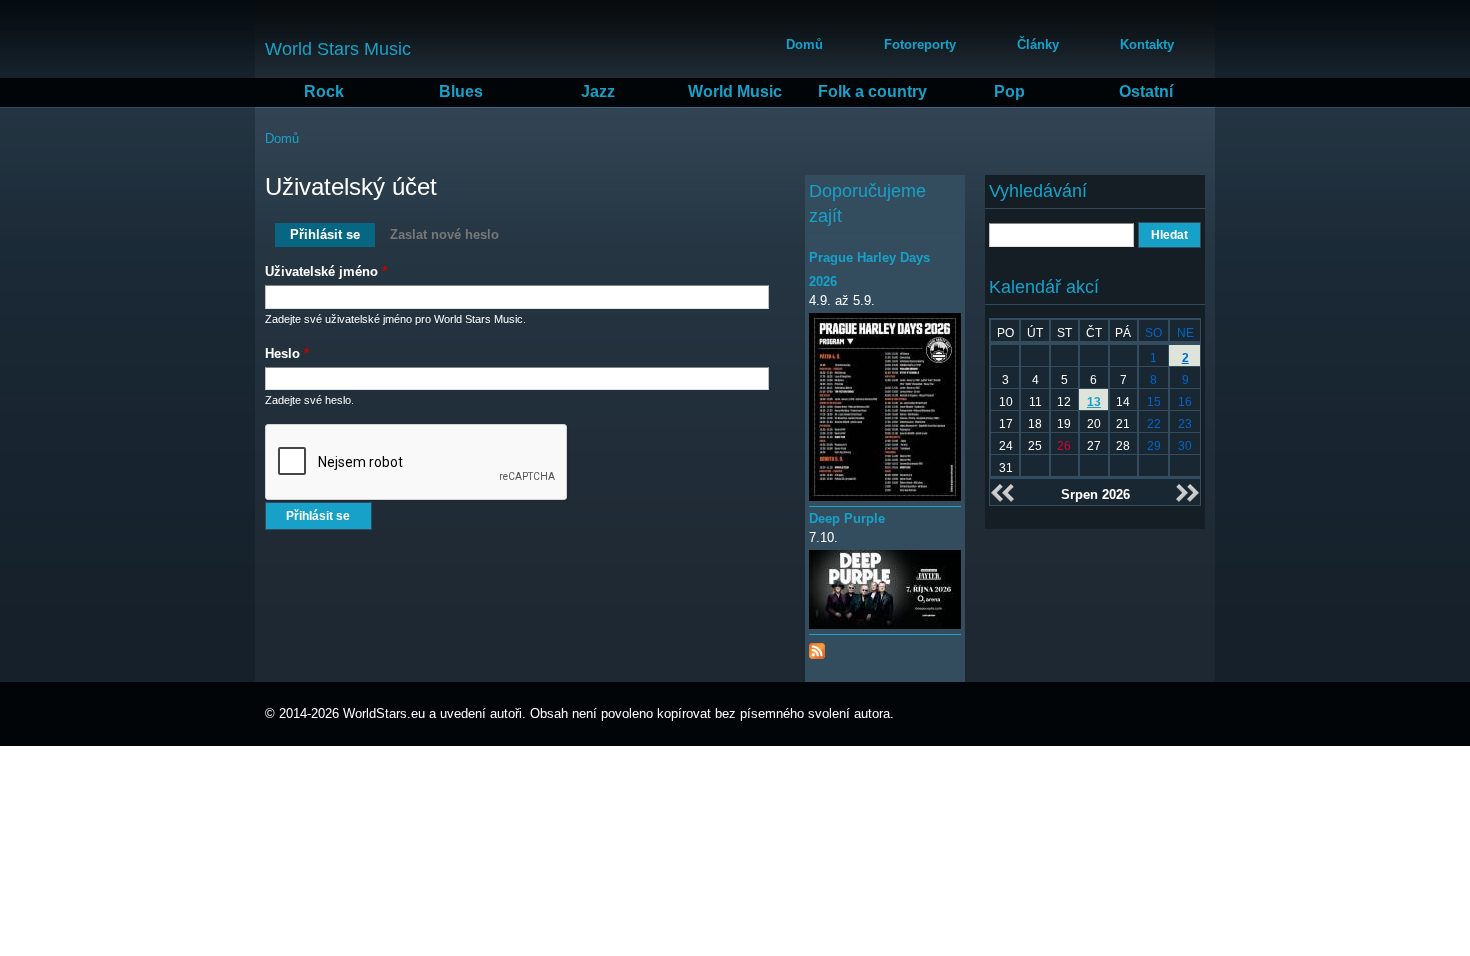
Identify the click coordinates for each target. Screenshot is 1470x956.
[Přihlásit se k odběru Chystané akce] (817, 646)
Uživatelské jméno (326, 271)
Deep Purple (847, 518)
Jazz (598, 91)
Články (1038, 44)
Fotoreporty (920, 44)
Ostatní (1146, 91)
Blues (461, 91)
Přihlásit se (332, 234)
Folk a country (872, 91)
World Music (735, 91)
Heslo (287, 353)
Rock (324, 91)
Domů (804, 44)
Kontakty (1147, 44)
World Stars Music (338, 49)
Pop (1009, 91)
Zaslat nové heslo (444, 234)
